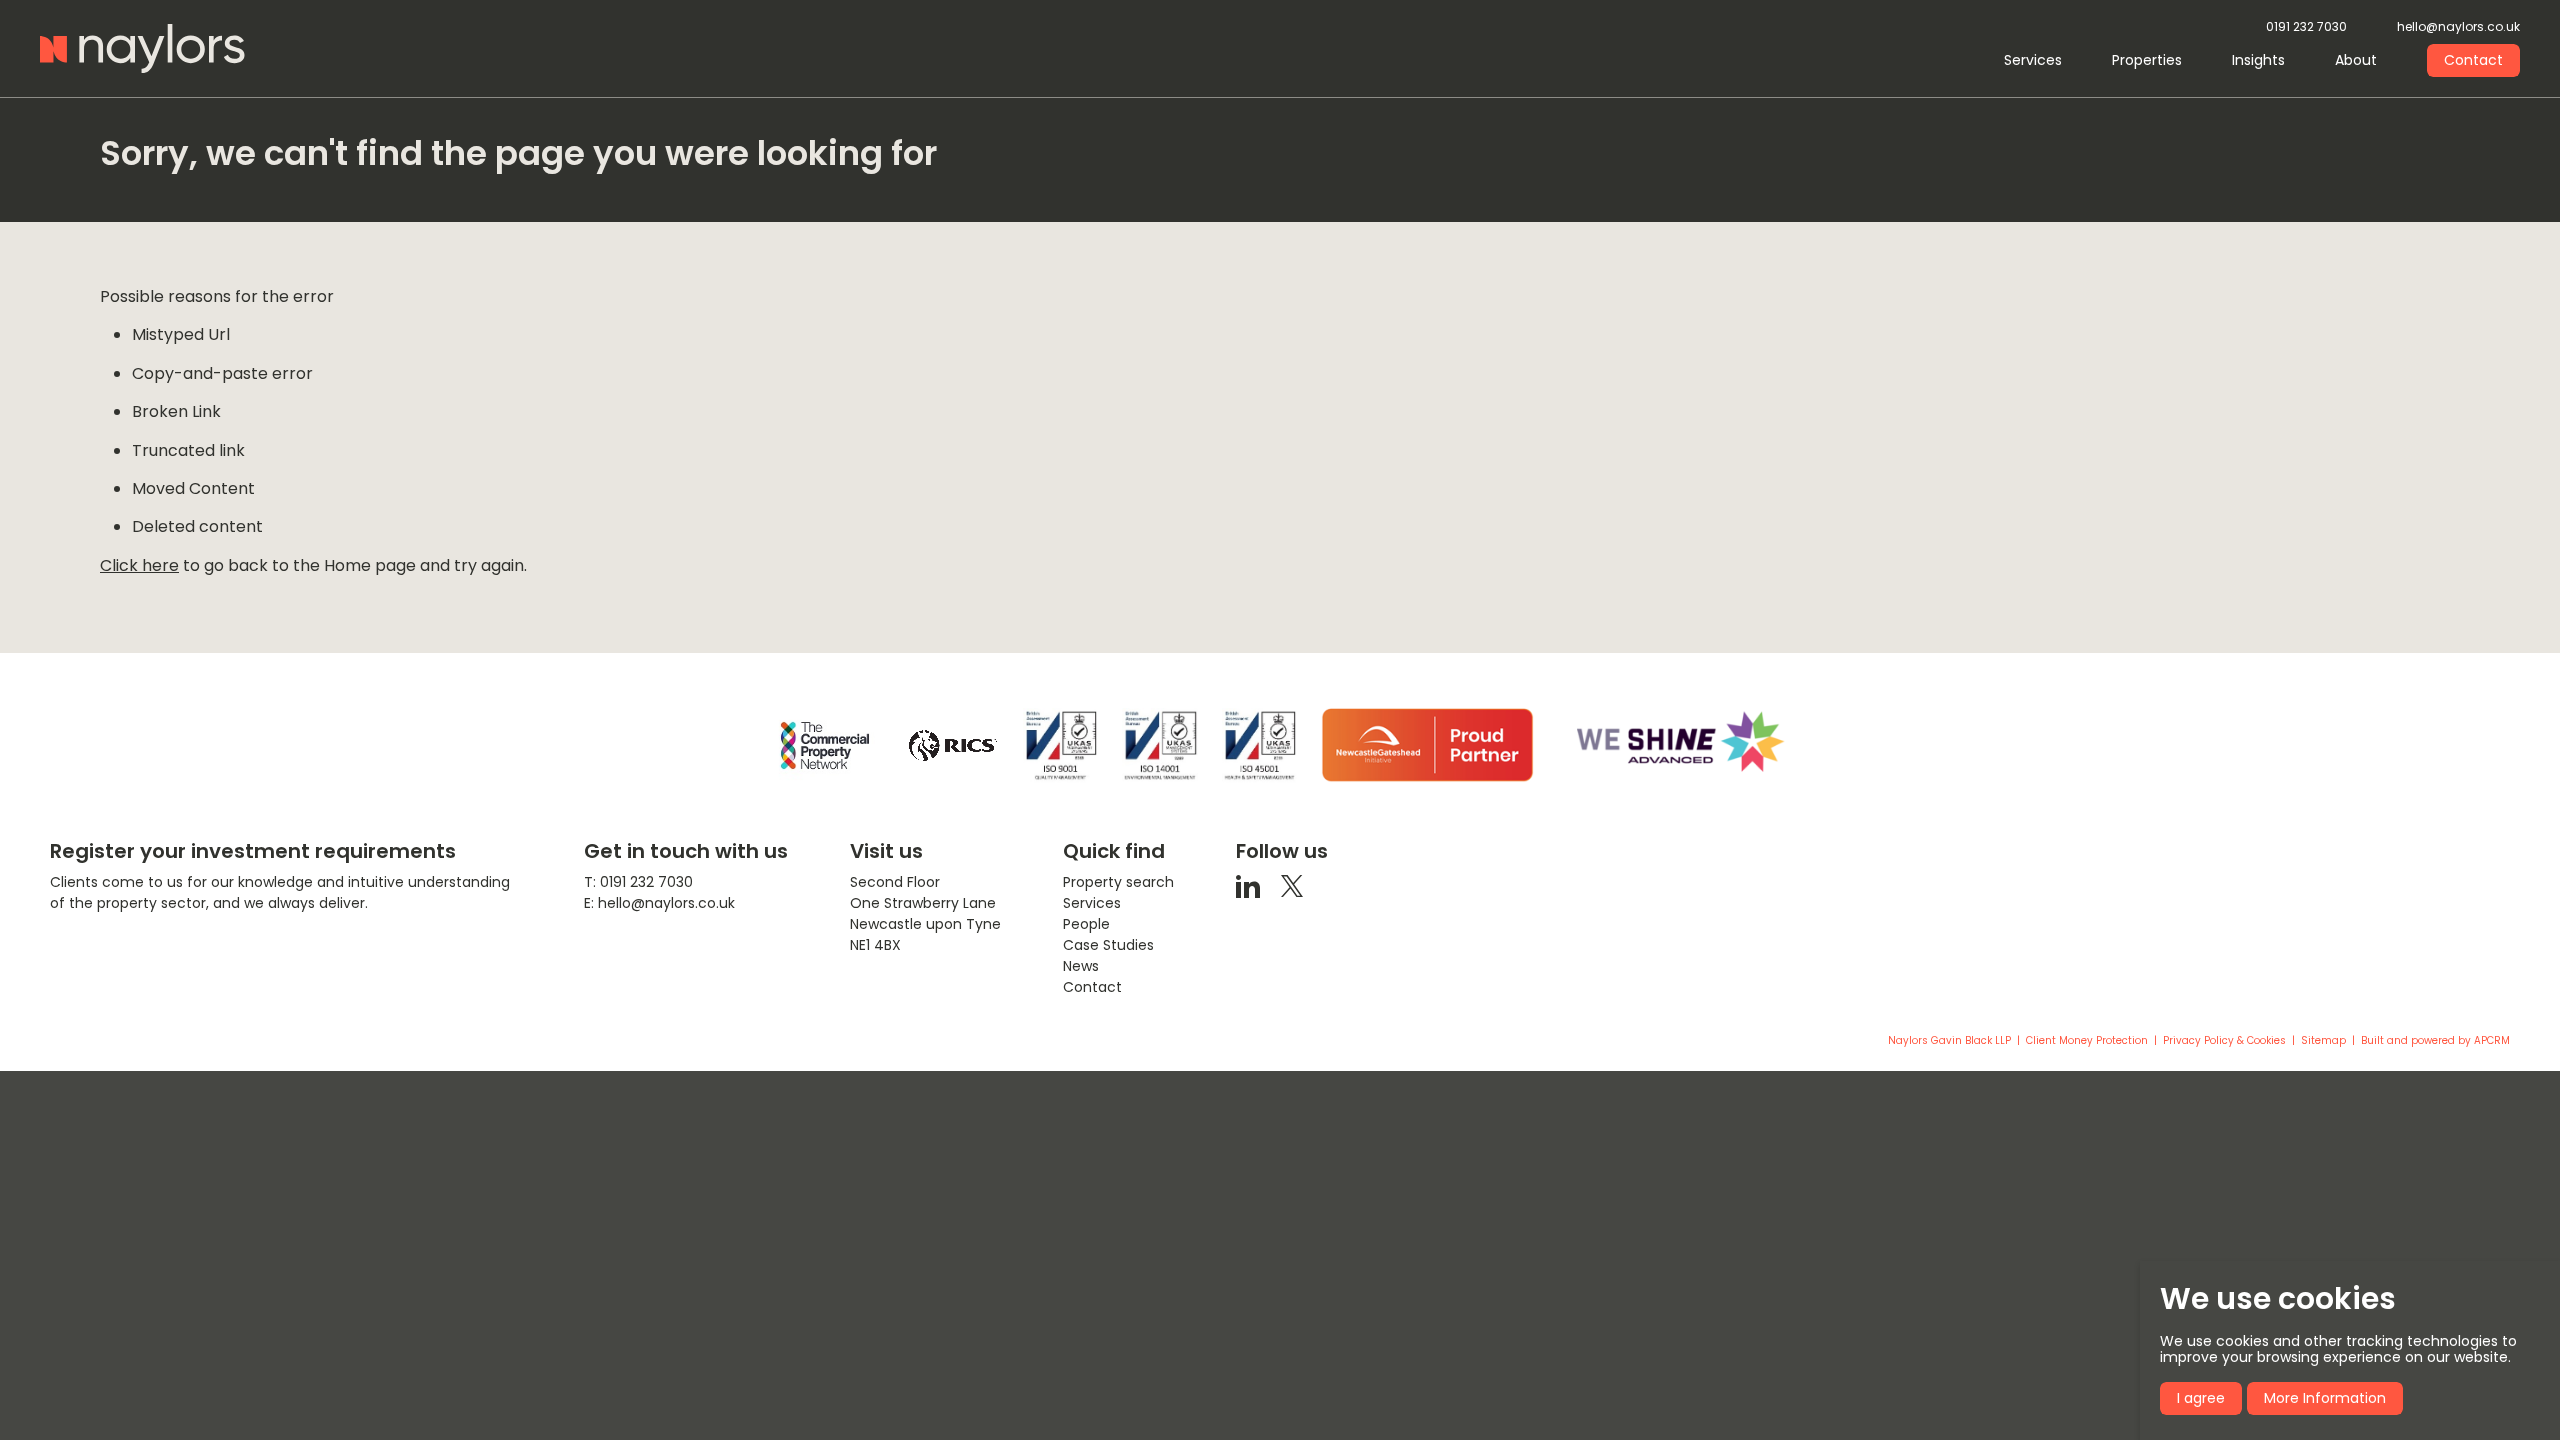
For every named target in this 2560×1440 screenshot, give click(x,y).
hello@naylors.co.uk (2458, 27)
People (1086, 924)
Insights (2258, 60)
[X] (1292, 885)
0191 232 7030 (2306, 27)
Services (2033, 60)
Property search (1118, 882)
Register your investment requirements (253, 851)
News (1081, 966)
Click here (139, 565)
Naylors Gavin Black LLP (1949, 1041)
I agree (2201, 1398)
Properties (2147, 60)
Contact (2473, 60)
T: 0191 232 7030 (638, 882)
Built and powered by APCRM (2435, 1041)
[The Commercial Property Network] (825, 745)
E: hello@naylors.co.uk (659, 903)
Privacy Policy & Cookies (2224, 1041)
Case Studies (1108, 945)
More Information (2325, 1398)
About (2356, 60)
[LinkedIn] (1248, 885)
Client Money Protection (2087, 1041)
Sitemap (2323, 1041)
